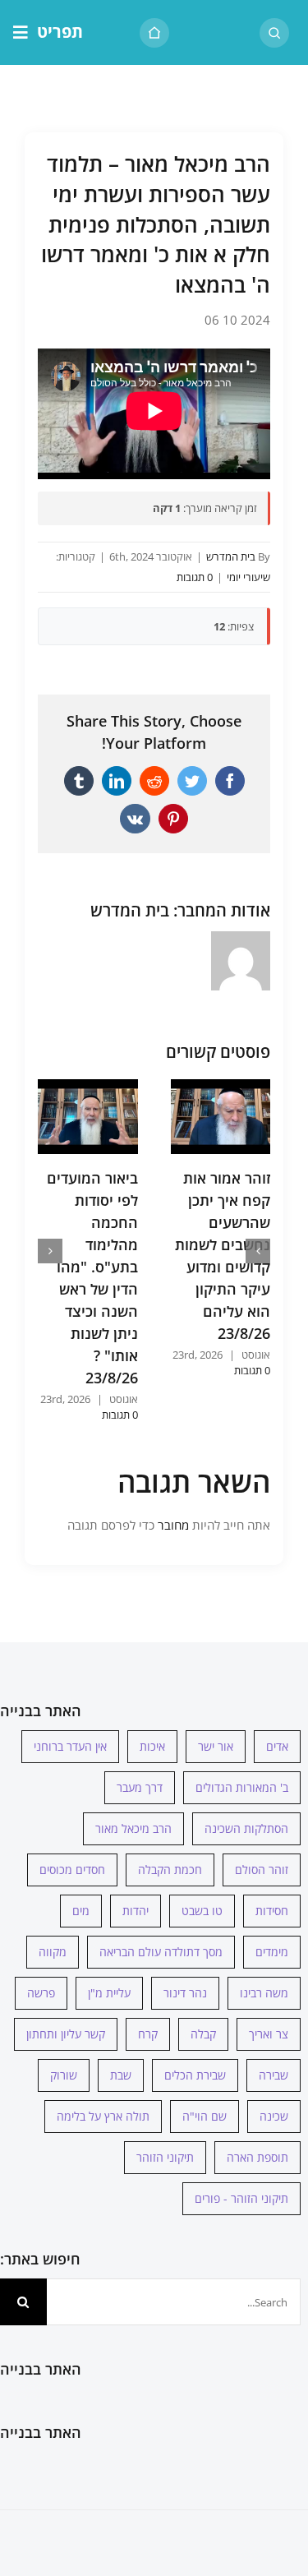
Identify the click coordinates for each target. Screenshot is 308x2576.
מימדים (272, 1952)
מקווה (53, 1952)
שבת (121, 2075)
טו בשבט (202, 1911)
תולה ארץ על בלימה (103, 2116)
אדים (277, 1746)
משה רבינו (264, 1993)
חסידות (272, 1911)
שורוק (64, 2075)
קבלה (203, 2034)
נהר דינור (185, 1993)
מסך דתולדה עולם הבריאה (161, 1952)
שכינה (274, 2116)
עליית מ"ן (109, 1993)
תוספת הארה (257, 2157)
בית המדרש (231, 556)
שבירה (274, 2075)
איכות (152, 1746)
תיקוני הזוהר (165, 2157)
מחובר (172, 1525)
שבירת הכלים (195, 2075)
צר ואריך (269, 2034)
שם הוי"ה (205, 2116)
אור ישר (216, 1746)
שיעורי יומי (248, 577)
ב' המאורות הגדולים (242, 1787)
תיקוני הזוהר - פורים (241, 2198)
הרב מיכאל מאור (133, 1828)
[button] (258, 1251)
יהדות (136, 1911)
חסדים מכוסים (72, 1870)
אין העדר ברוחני (70, 1746)
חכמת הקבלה (170, 1870)
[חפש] (274, 33)
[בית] (154, 33)
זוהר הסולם (262, 1870)
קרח (148, 2034)
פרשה (41, 1993)
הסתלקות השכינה (246, 1828)
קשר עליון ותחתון (66, 2034)
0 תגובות (195, 577)
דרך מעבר (140, 1787)
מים (81, 1911)
